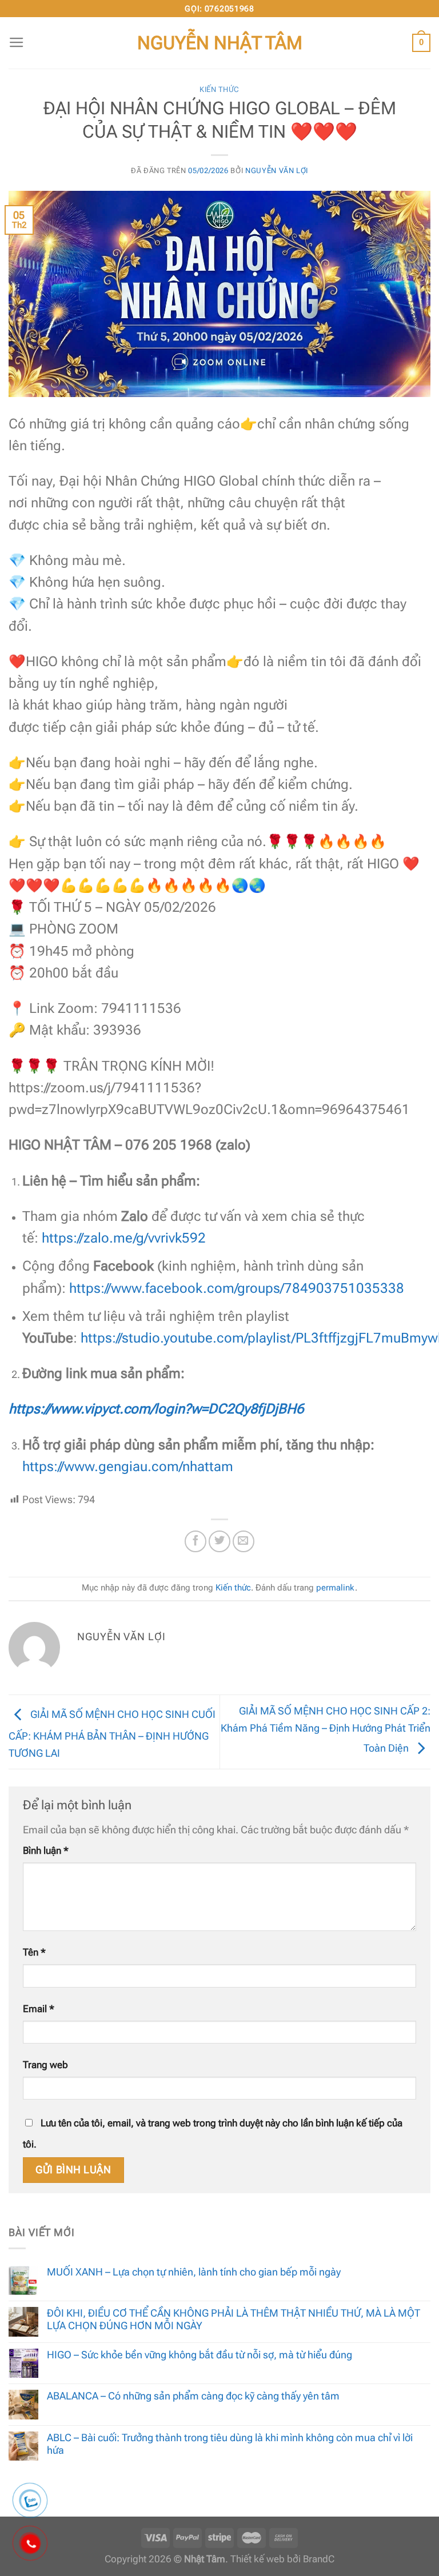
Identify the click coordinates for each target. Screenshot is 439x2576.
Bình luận (46, 1851)
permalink (336, 1588)
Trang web (45, 2065)
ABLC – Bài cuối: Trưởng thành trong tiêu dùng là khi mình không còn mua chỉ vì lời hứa (230, 2444)
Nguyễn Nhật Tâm (220, 43)
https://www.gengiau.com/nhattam (128, 1467)
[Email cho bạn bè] (244, 1541)
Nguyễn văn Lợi (277, 171)
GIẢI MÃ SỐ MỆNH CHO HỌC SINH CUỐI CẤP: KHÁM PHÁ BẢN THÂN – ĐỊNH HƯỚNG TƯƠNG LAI (112, 1734)
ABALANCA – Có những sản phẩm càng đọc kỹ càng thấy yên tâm (193, 2396)
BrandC (319, 2559)
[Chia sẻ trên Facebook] (195, 1541)
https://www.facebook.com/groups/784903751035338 (237, 1288)
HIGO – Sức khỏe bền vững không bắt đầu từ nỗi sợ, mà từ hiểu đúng (199, 2355)
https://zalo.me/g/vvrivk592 (124, 1238)
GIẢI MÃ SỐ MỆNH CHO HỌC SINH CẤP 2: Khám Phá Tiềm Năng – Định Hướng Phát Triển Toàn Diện (326, 1729)
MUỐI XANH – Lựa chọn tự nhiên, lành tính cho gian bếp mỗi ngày (194, 2272)
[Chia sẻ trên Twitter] (219, 1541)
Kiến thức (219, 89)
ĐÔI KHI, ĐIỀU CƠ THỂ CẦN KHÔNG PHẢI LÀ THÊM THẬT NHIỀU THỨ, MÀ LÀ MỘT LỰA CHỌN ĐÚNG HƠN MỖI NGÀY (234, 2319)
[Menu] (17, 43)
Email (39, 2009)
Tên (34, 1952)
